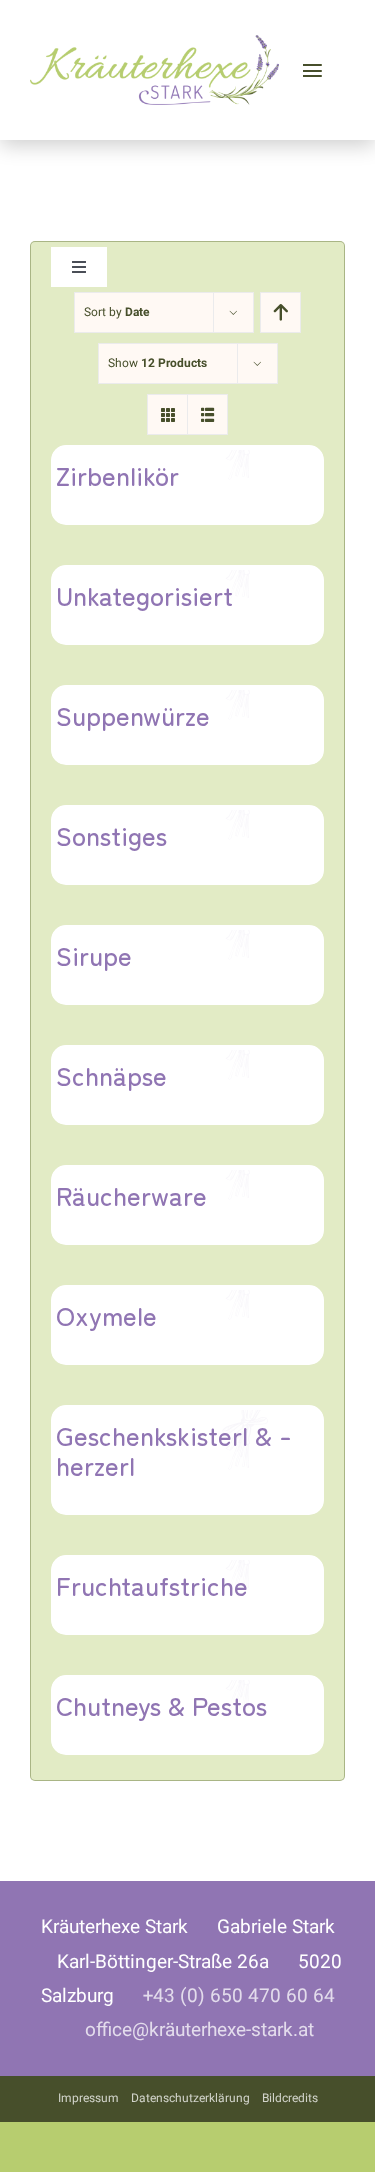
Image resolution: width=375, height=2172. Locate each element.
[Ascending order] (280, 312)
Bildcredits (290, 2098)
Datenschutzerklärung (190, 2098)
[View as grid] (167, 414)
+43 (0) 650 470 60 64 (239, 1996)
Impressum (88, 2098)
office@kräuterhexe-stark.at (199, 2030)
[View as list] (207, 414)
